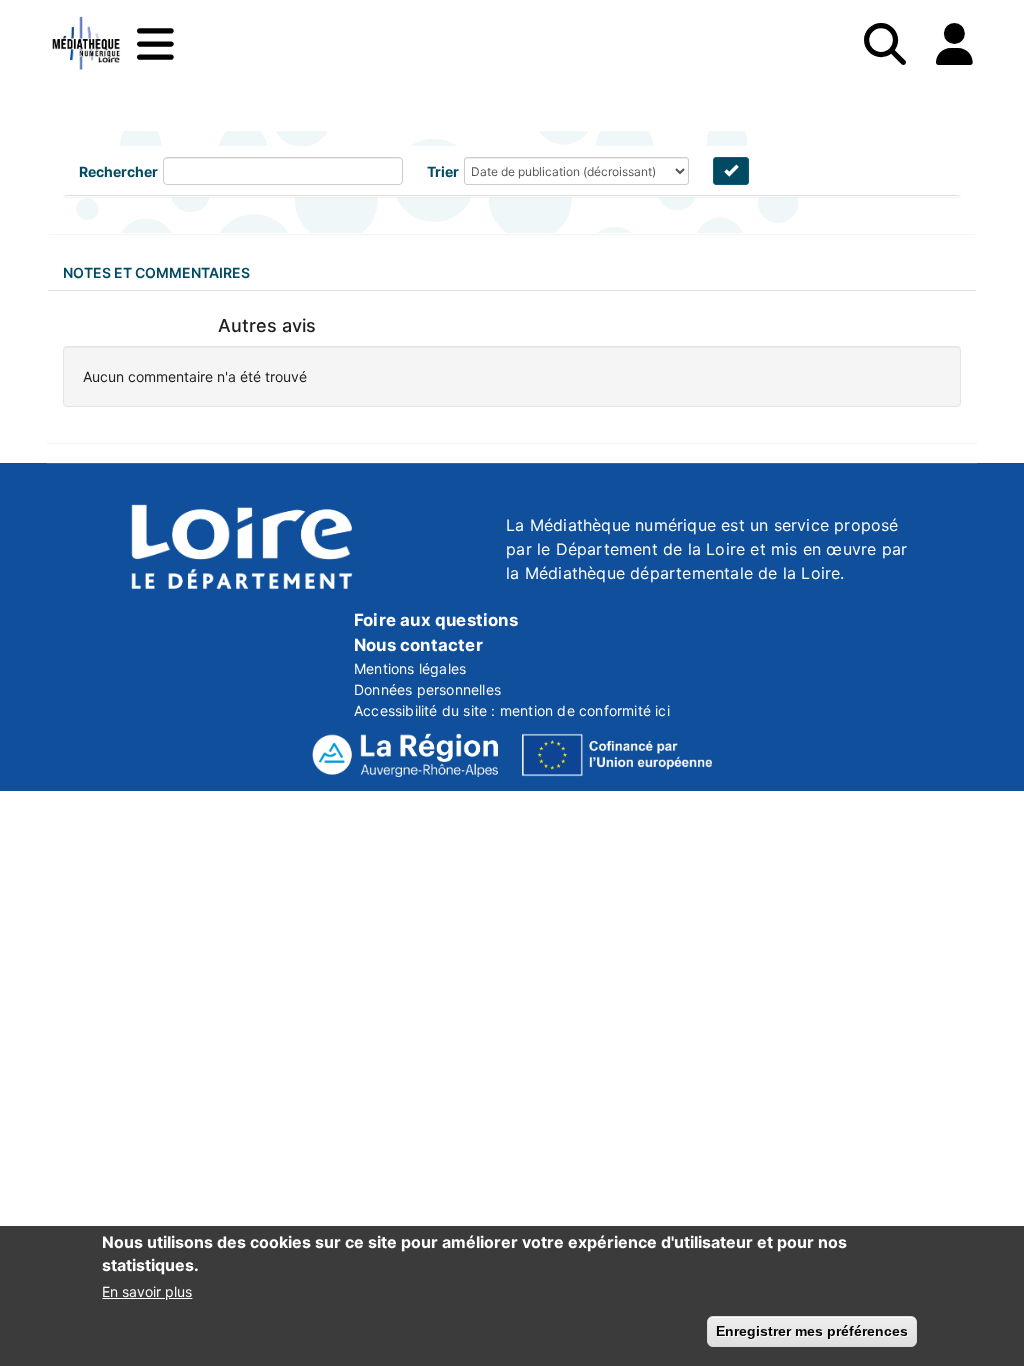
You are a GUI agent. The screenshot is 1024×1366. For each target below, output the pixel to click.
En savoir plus (147, 1291)
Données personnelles (427, 689)
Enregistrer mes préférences (812, 1331)
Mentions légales (410, 668)
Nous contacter (418, 645)
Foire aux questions (436, 620)
